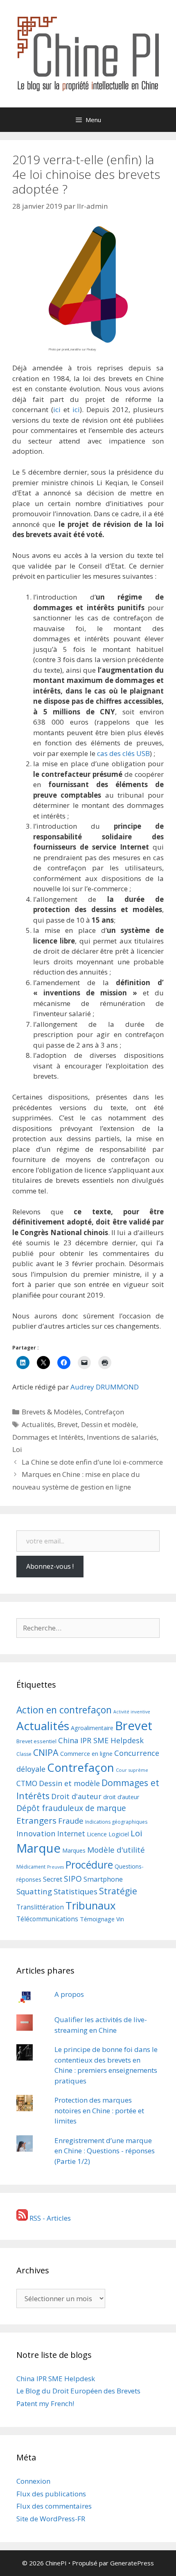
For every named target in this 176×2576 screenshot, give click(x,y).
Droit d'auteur (76, 1796)
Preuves (55, 1867)
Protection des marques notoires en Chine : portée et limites (99, 2110)
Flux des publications (51, 2494)
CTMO (27, 1783)
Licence (97, 1834)
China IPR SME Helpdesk (101, 1740)
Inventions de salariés (122, 1437)
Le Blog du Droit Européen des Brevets (78, 2391)
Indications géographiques (116, 1822)
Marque (38, 1848)
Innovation (36, 1833)
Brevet (68, 1424)
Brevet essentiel (36, 1741)
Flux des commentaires (54, 2506)
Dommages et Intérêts (48, 1437)
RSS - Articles (49, 2218)
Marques (74, 1850)
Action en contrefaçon (64, 1710)
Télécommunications (47, 1919)
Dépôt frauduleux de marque (71, 1808)
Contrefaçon (104, 1412)
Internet (71, 1833)
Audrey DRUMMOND (105, 1387)
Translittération (40, 1907)
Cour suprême (132, 1770)
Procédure (89, 1865)
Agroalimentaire (92, 1728)
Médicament (31, 1867)
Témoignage (97, 1919)
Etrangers (36, 1820)
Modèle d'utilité (116, 1850)
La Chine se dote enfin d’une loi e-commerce (92, 1462)
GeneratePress (132, 2563)
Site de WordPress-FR (51, 2519)
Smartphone (103, 1879)
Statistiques (76, 1891)
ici (57, 409)
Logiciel (119, 1834)
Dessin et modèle (109, 1424)
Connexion (33, 2481)
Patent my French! (45, 2403)
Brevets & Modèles (52, 1412)
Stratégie (118, 1891)
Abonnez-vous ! (50, 1566)
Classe (24, 1754)
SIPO (73, 1879)
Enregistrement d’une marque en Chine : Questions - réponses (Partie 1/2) (105, 2151)
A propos (69, 1994)
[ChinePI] (88, 53)
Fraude (71, 1821)
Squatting (34, 1891)
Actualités (38, 1424)
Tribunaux (91, 1905)
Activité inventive (132, 1712)
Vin (120, 1919)
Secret (53, 1879)
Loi (17, 1449)
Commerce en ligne (86, 1753)
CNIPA (46, 1752)
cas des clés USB (123, 753)
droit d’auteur (121, 1797)
